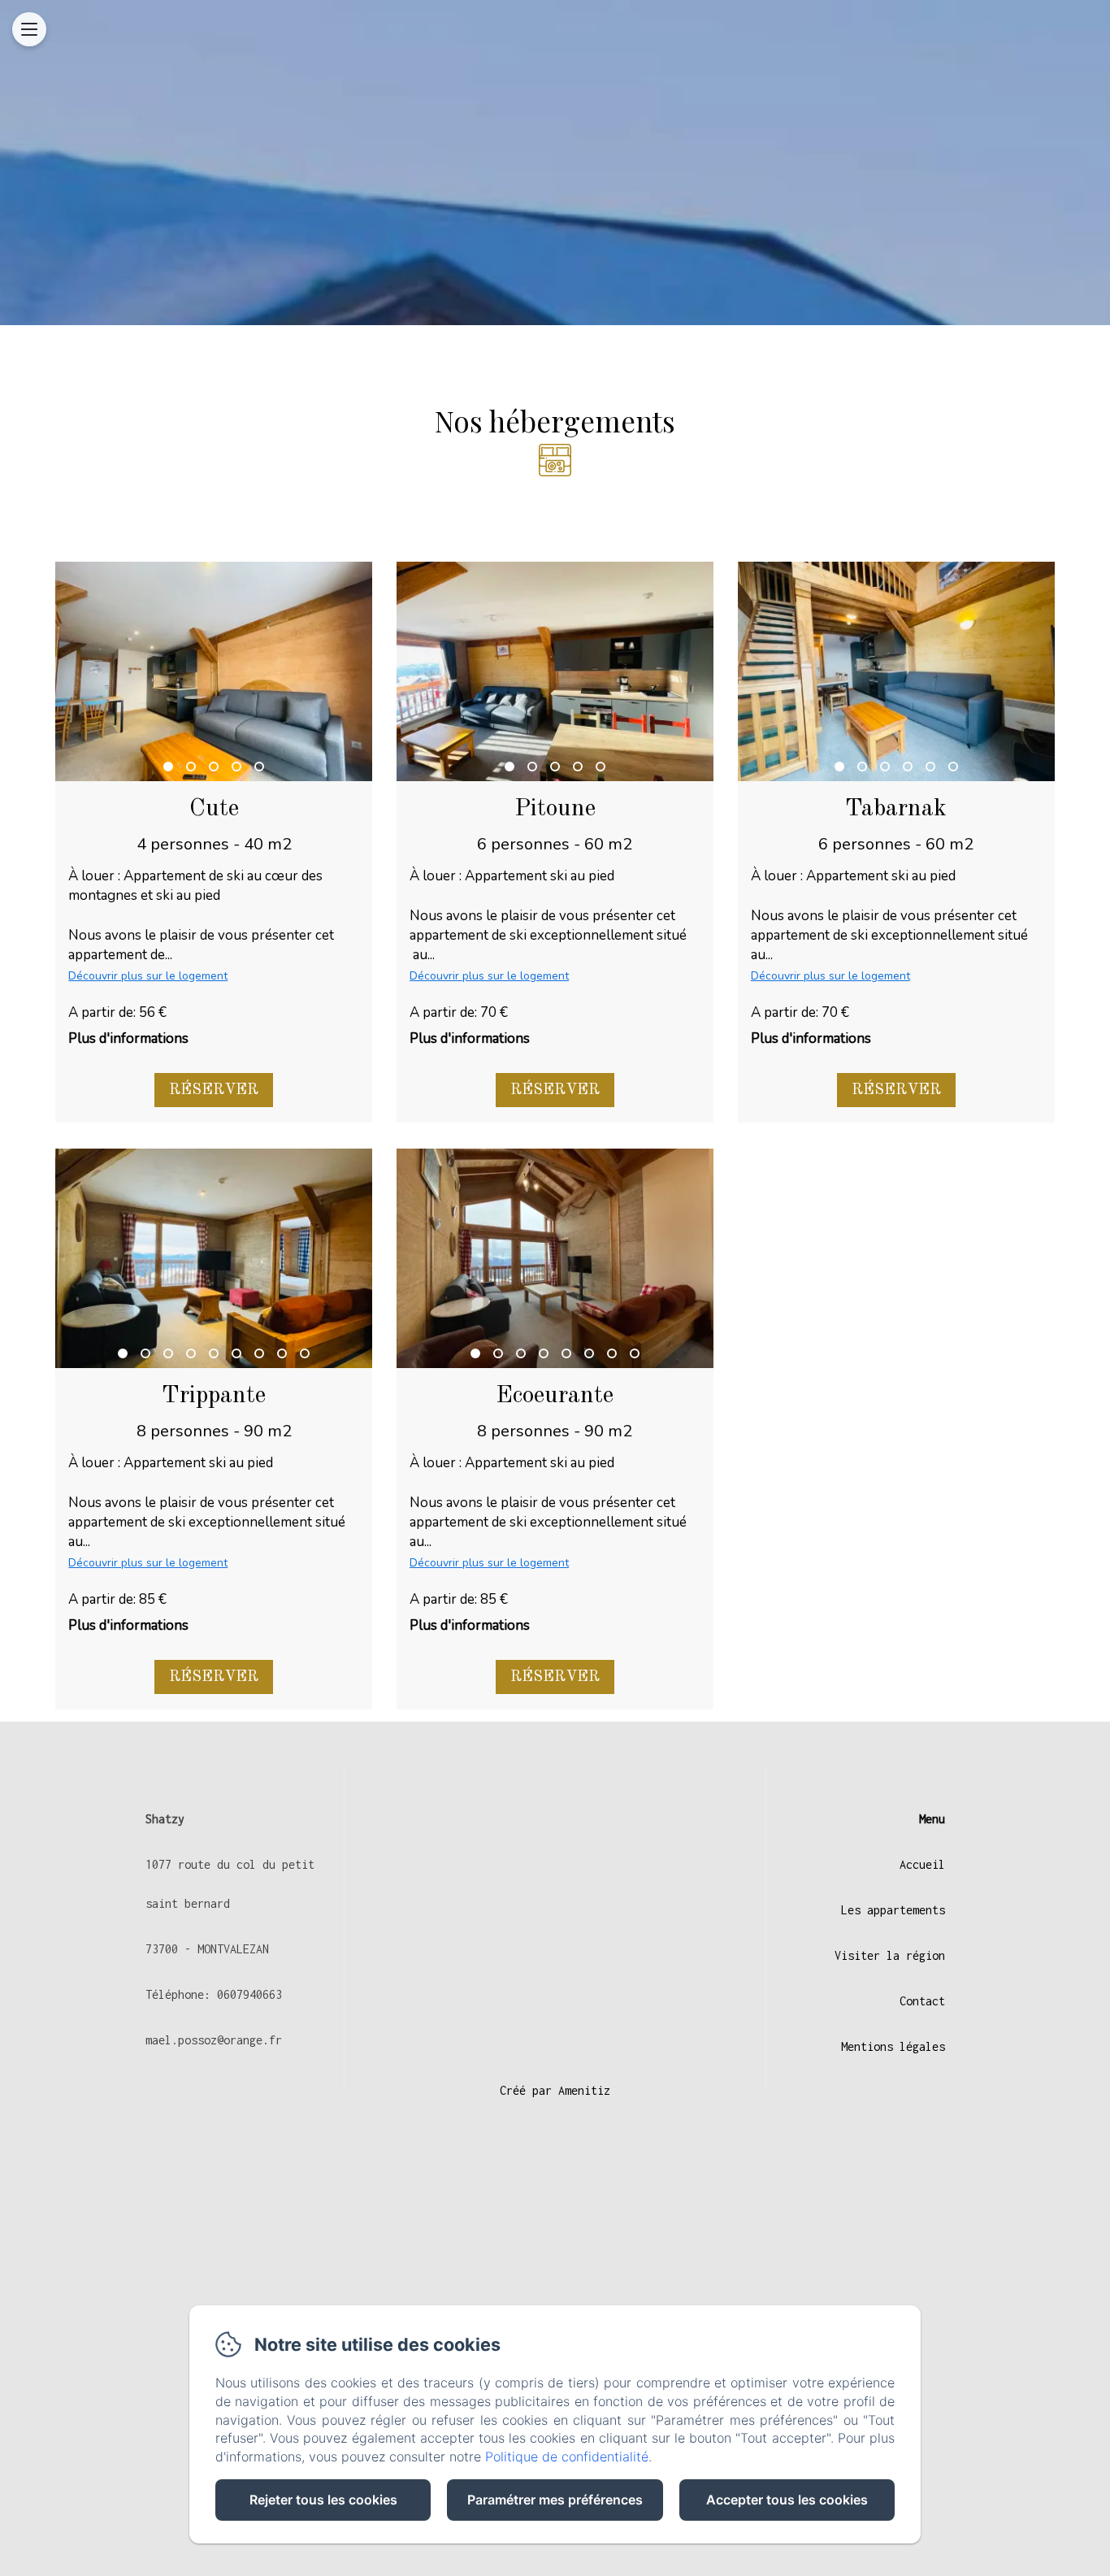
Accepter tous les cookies (787, 2500)
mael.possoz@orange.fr (214, 2040)
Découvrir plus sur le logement (148, 976)
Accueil (922, 1864)
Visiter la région (890, 1955)
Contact (922, 2001)
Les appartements (893, 1910)
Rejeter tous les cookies (323, 2500)
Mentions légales (893, 2046)
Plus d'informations (128, 1038)
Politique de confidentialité (567, 2457)
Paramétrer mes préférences (555, 2500)
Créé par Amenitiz (555, 2090)
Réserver (214, 1090)
